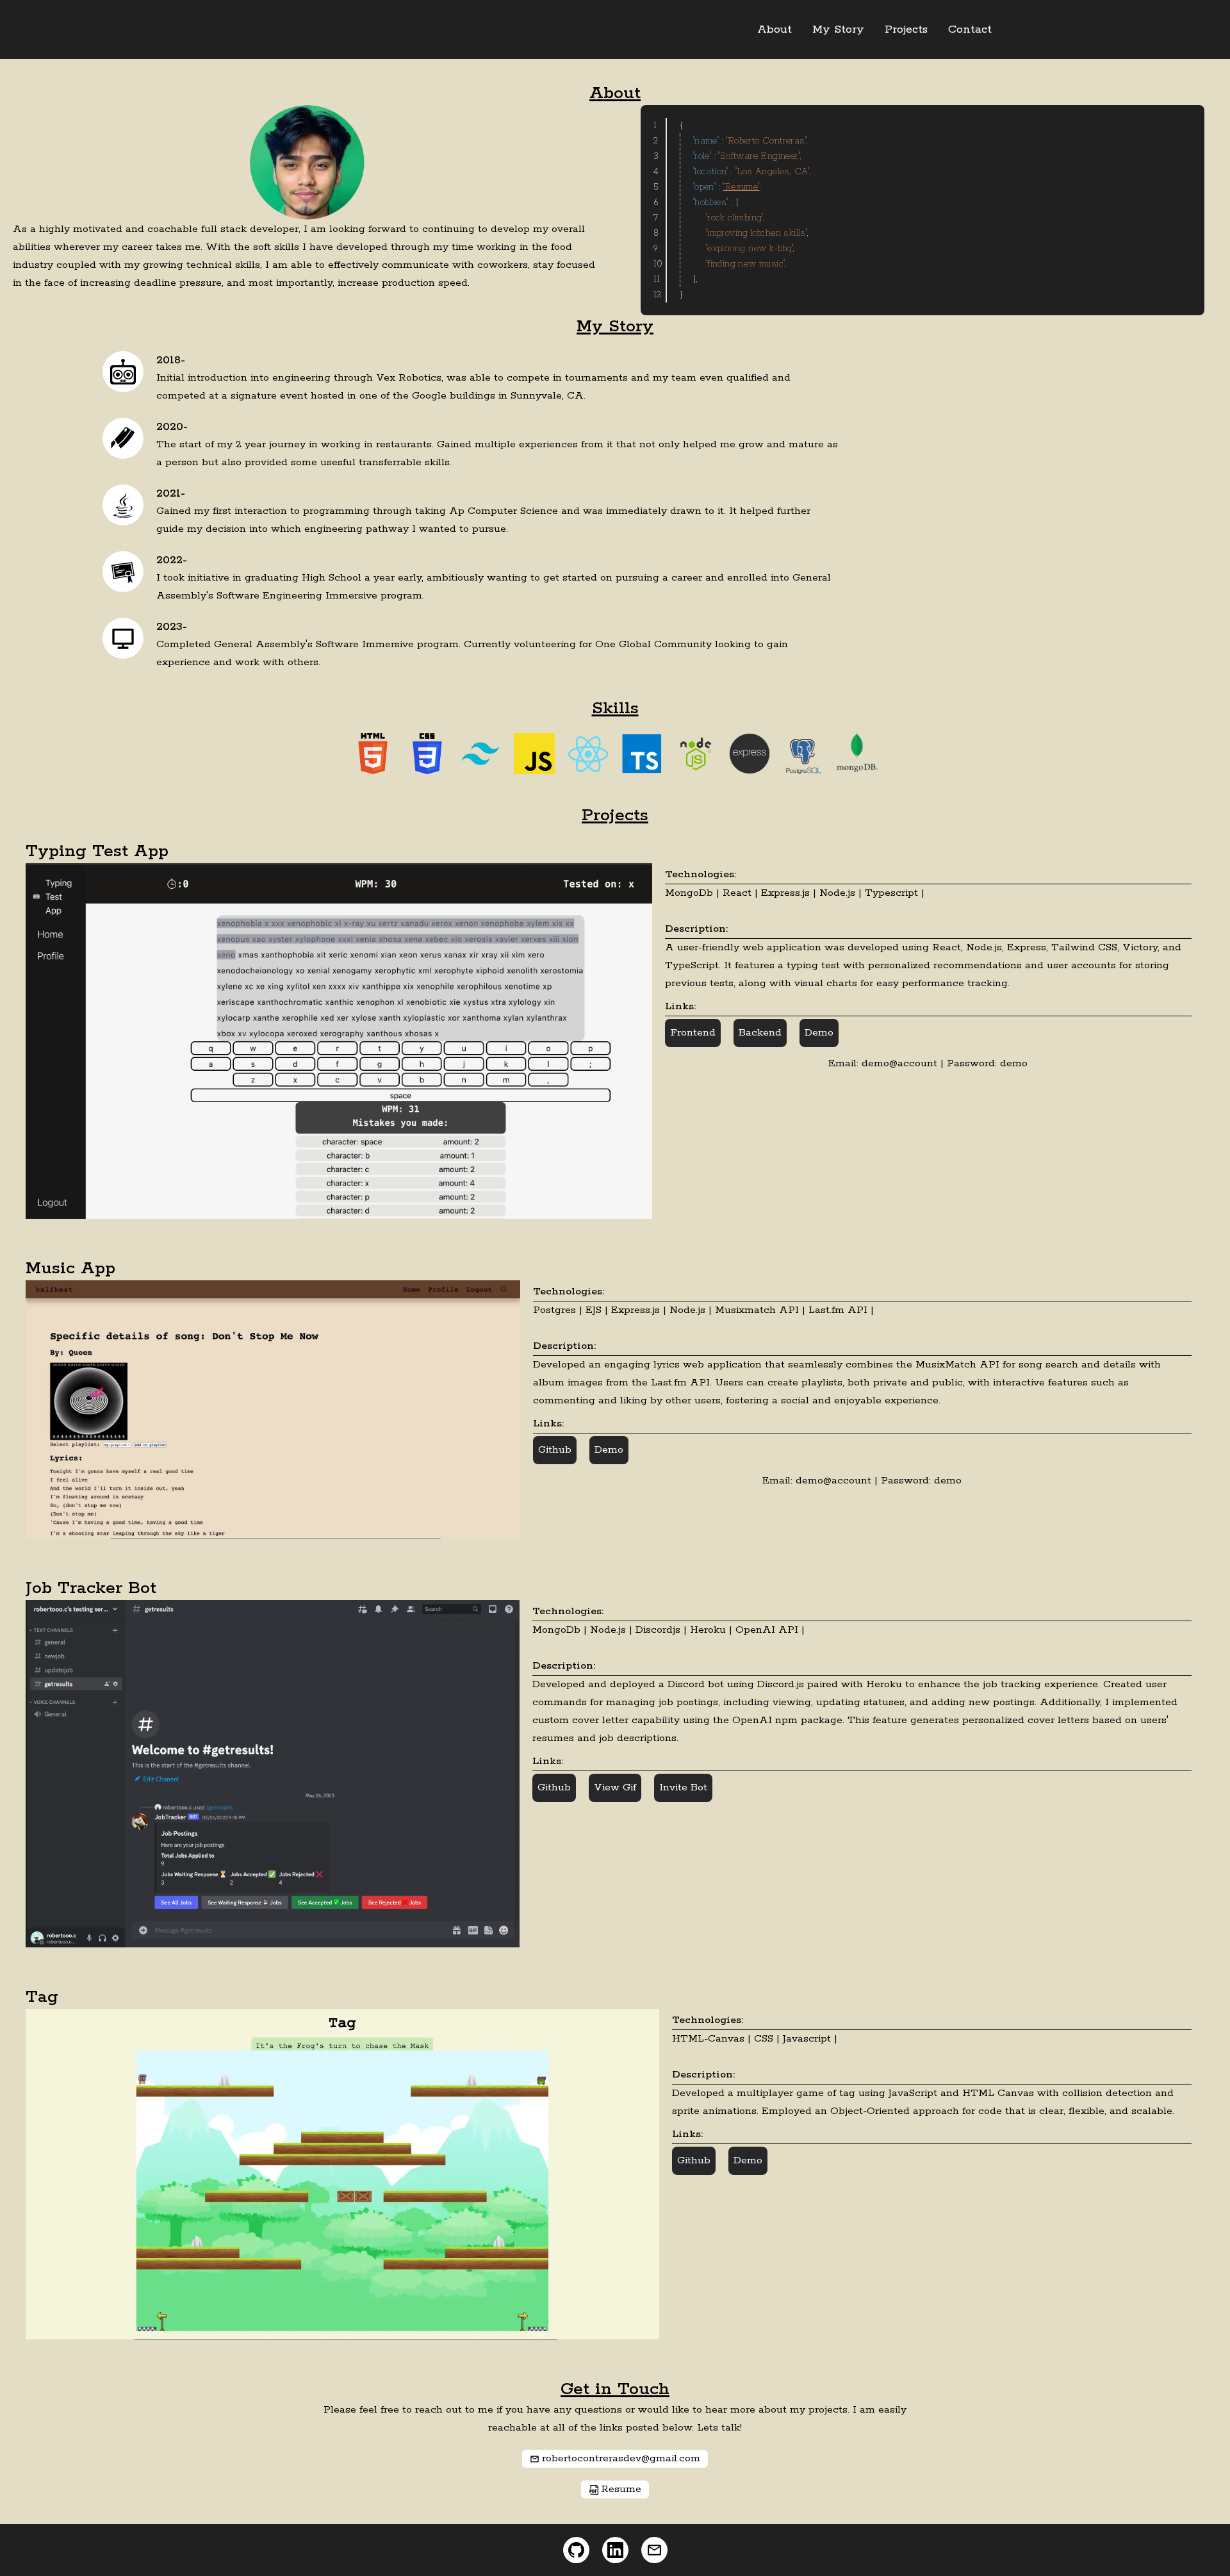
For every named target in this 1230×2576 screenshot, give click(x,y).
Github (555, 1450)
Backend (760, 1033)
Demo (819, 1033)
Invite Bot (683, 1788)
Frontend (693, 1033)
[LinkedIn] (615, 2550)
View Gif (615, 1788)
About (775, 29)
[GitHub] (576, 2550)
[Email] (654, 2550)
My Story (838, 29)
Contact (970, 29)
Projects (906, 29)
